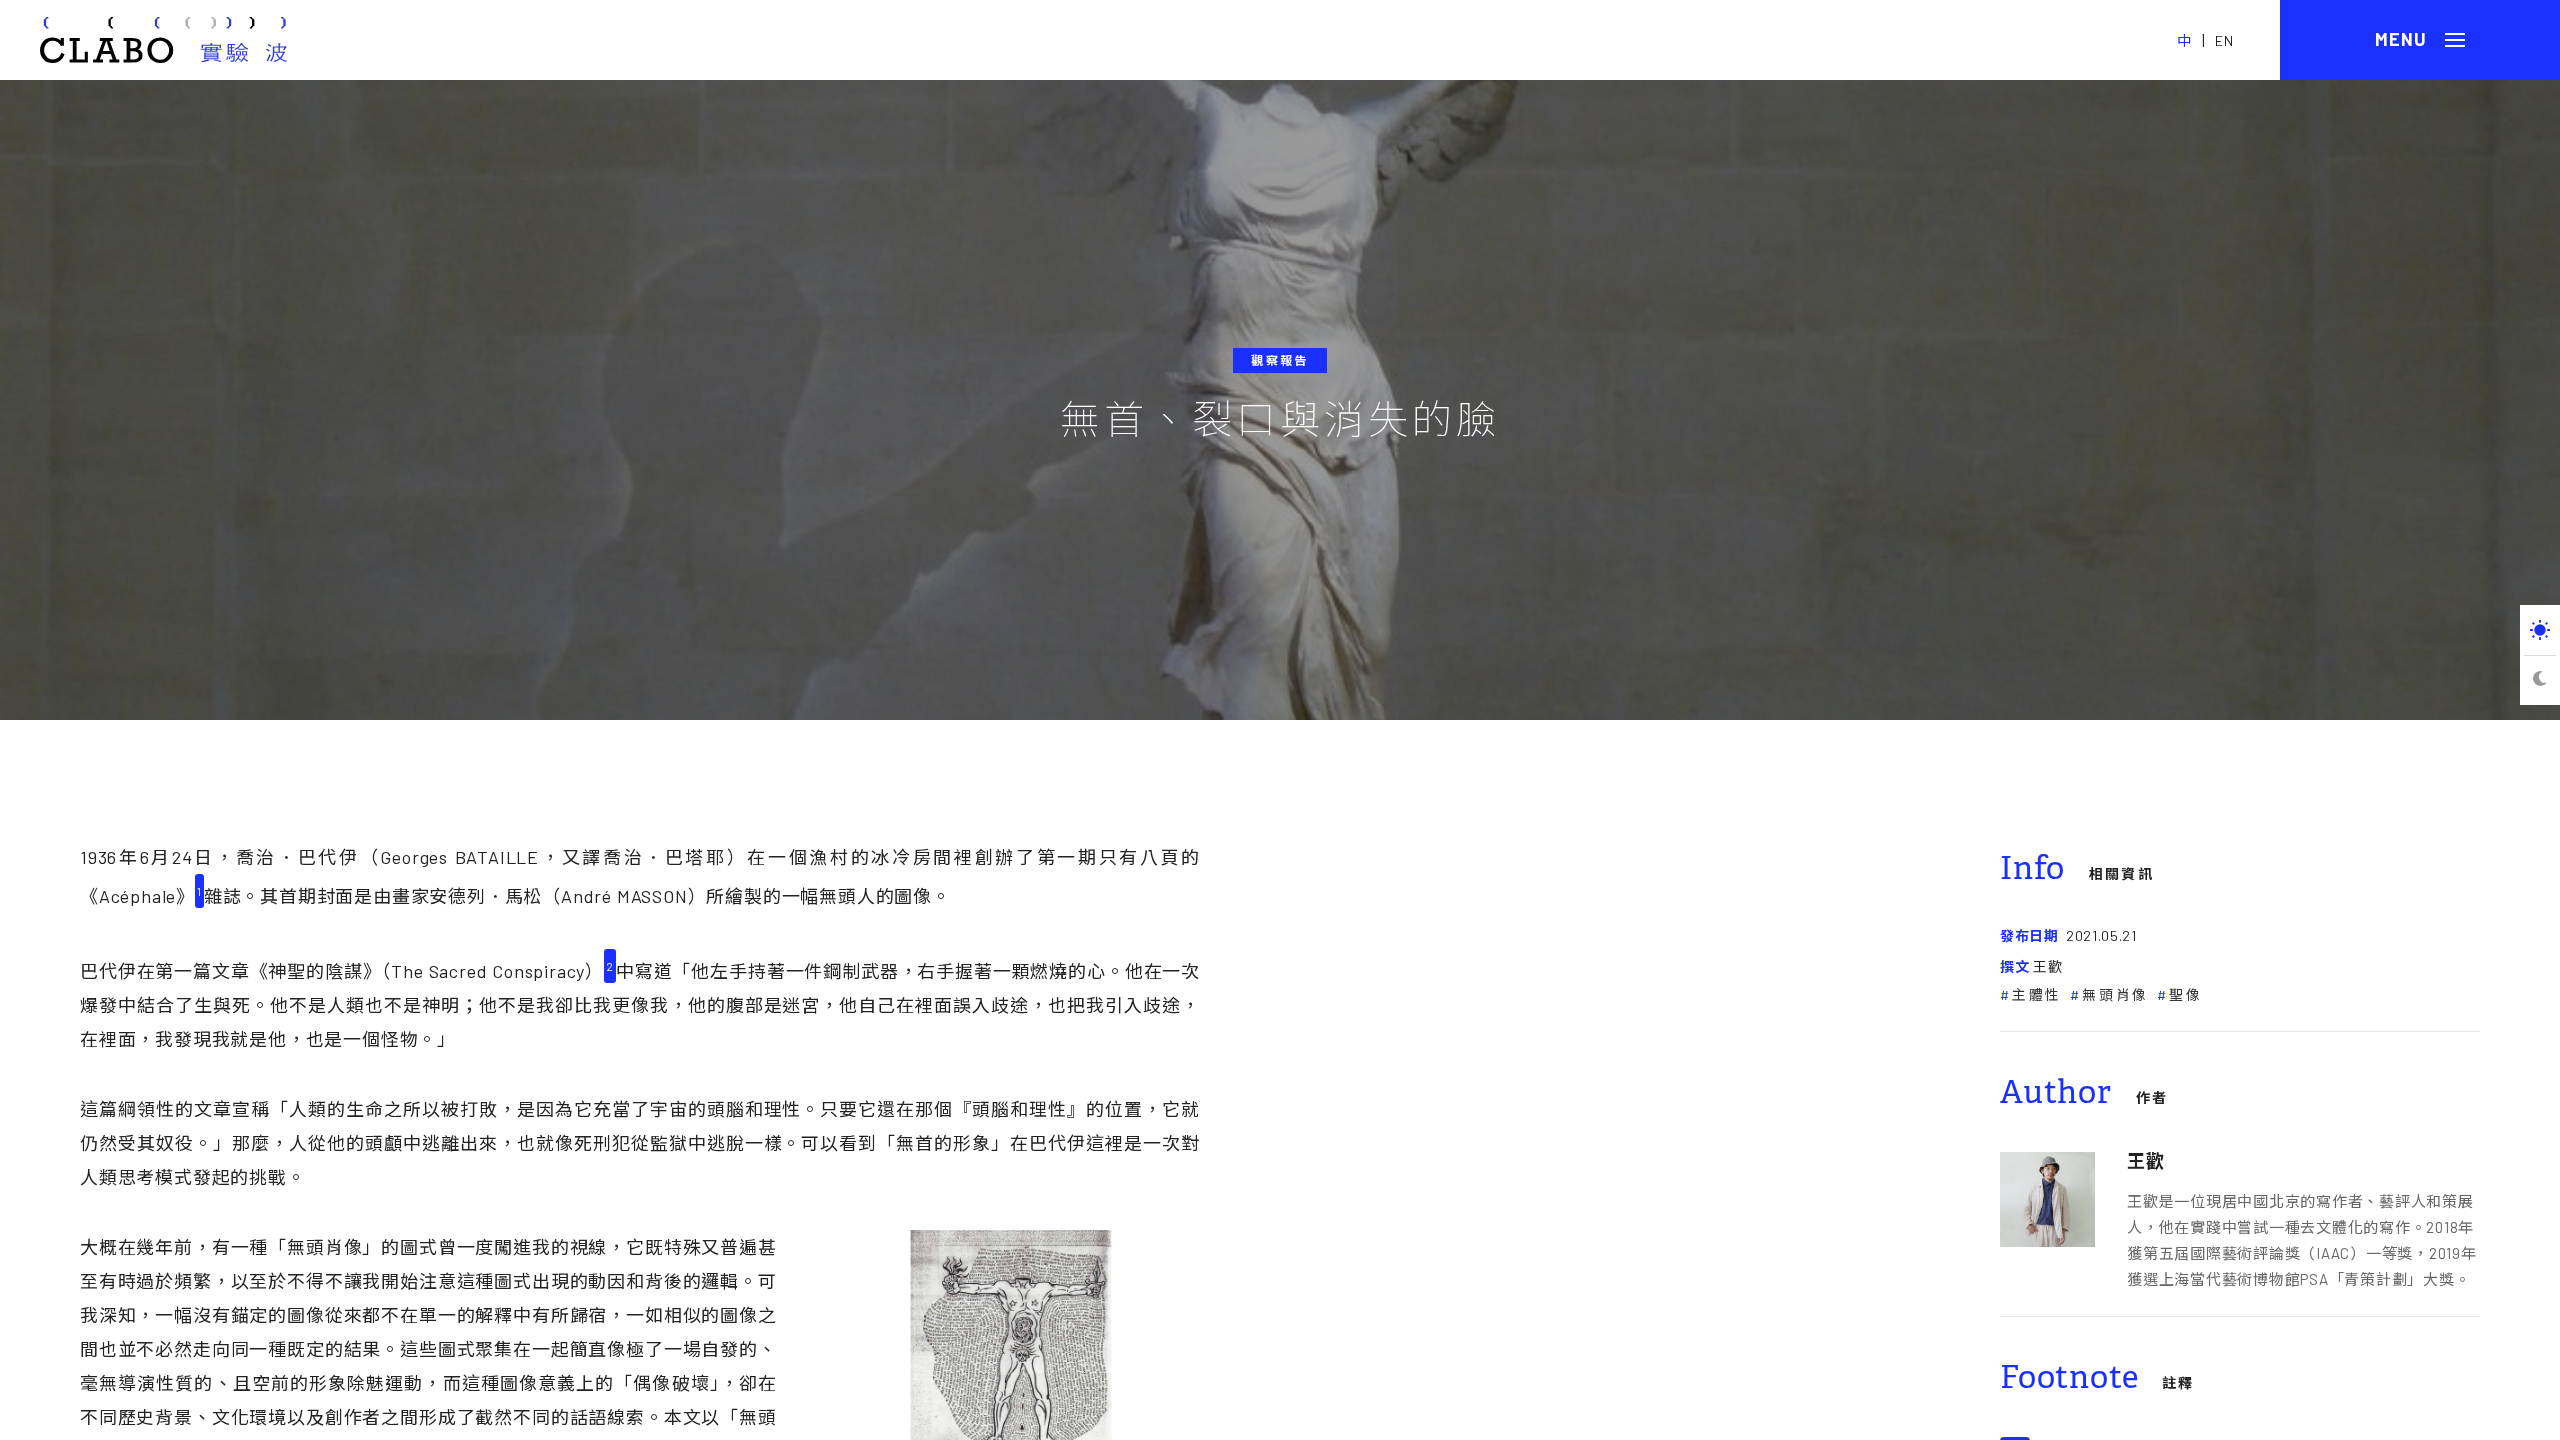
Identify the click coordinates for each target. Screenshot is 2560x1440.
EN (2224, 40)
